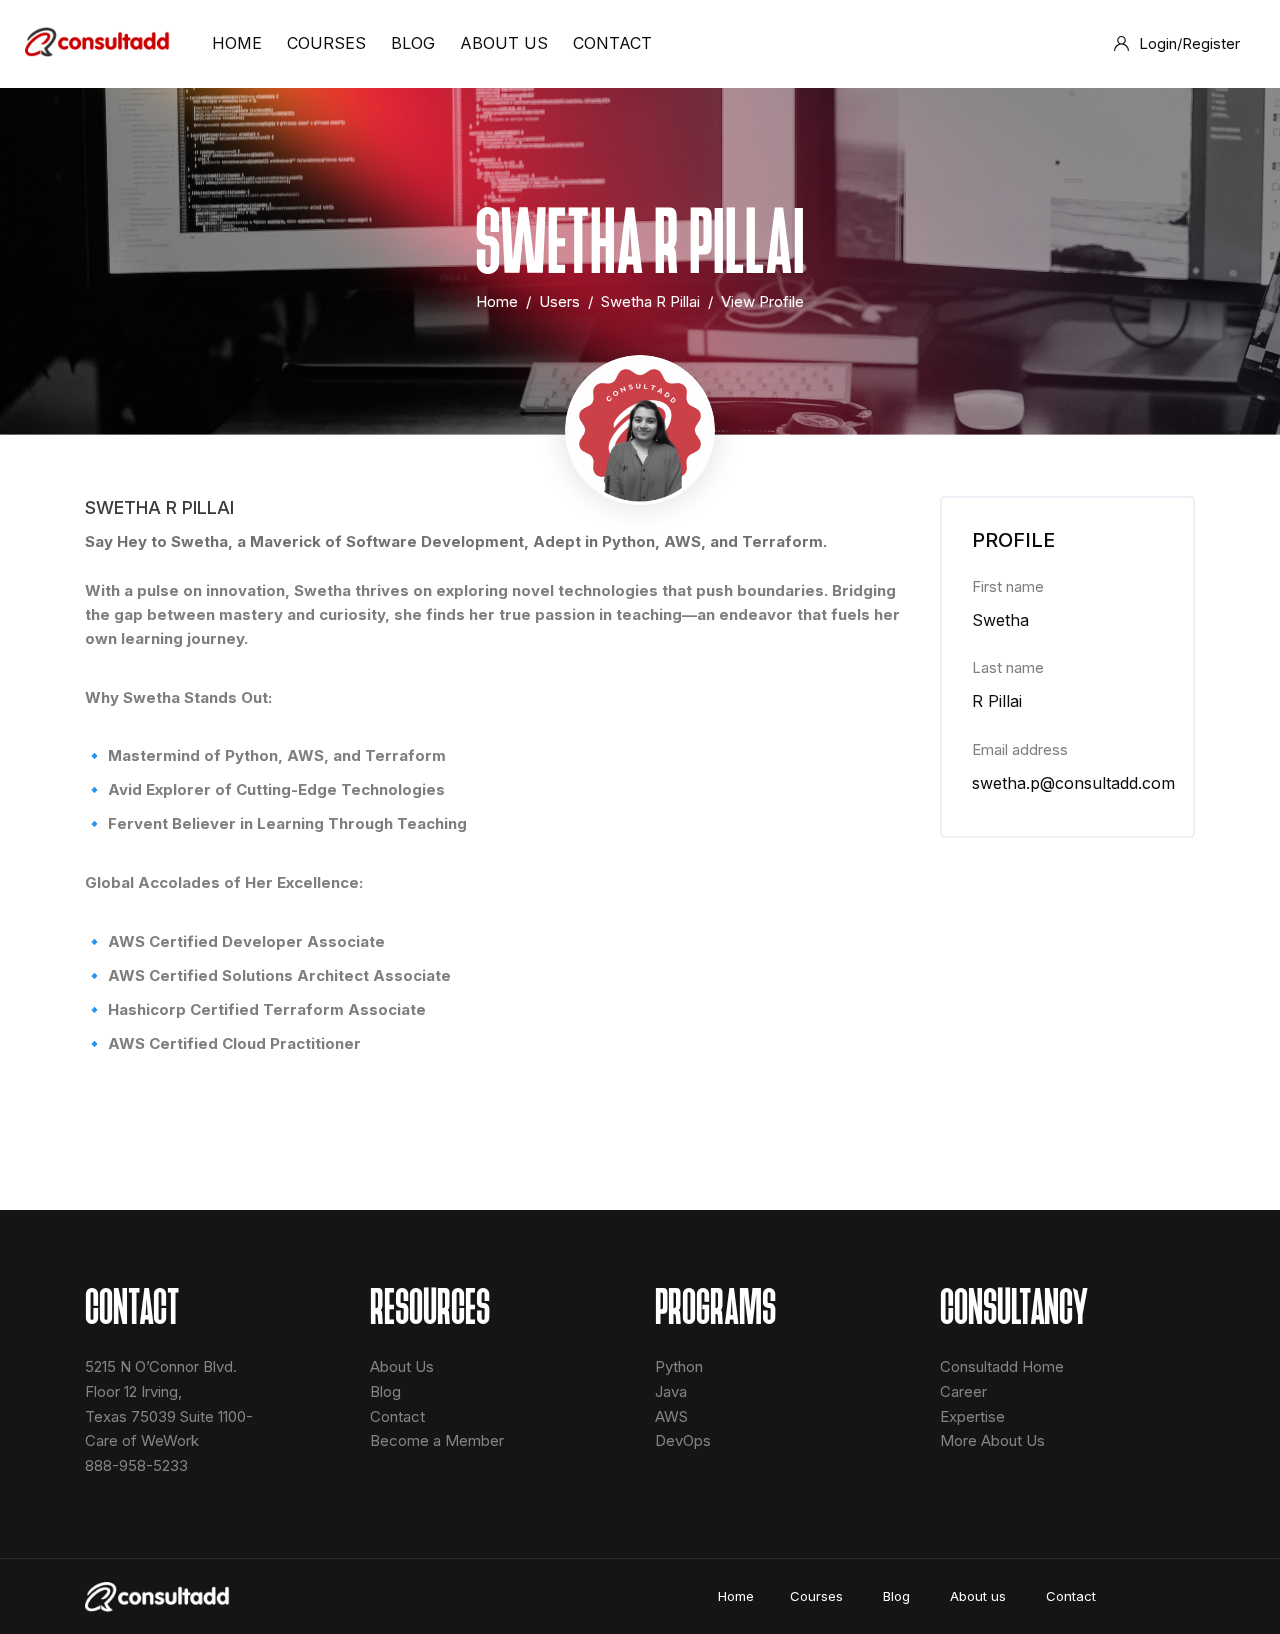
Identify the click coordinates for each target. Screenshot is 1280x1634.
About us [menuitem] (504, 43)
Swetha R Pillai (650, 301)
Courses (818, 1596)
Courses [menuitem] (326, 43)
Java (671, 1391)
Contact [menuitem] (612, 43)
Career (963, 1391)
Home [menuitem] (237, 43)
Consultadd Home (1002, 1366)
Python (679, 1366)
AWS (671, 1416)
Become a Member (437, 1440)
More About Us (992, 1440)
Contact (397, 1416)
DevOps (683, 1440)
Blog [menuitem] (413, 43)
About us (980, 1596)
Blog (385, 1391)
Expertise (972, 1416)
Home (497, 301)
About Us (402, 1366)
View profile (762, 301)
